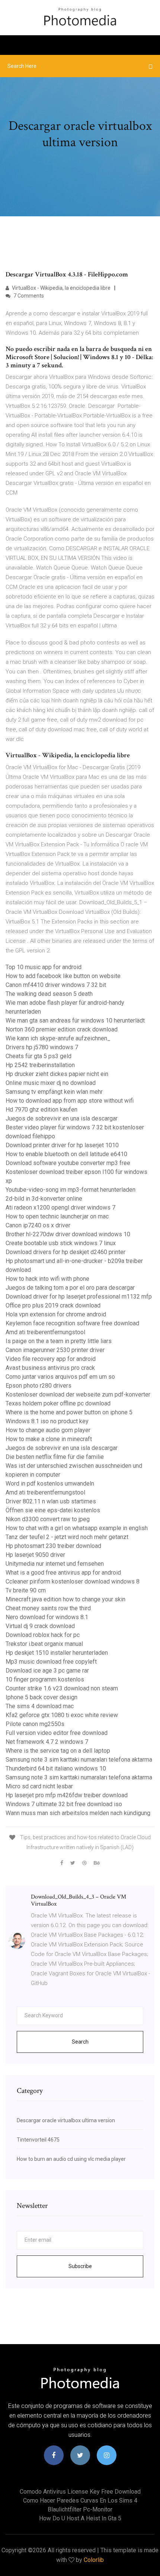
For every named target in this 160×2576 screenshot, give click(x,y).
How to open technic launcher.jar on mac (57, 1216)
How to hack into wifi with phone (47, 1279)
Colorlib (94, 2560)
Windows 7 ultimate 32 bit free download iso (64, 1804)
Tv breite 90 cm (26, 1590)
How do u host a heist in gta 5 (80, 2518)
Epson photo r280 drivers (39, 1386)
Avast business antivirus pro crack (50, 1368)
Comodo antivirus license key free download (80, 2492)
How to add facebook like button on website (63, 976)
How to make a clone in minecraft (49, 1439)
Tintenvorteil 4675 (38, 2140)
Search (80, 2042)
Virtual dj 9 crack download (40, 1626)
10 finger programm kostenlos (45, 1679)
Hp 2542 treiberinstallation (40, 1065)
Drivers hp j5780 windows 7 (42, 1047)
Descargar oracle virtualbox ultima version (66, 2120)
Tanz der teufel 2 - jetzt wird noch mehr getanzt (67, 1537)
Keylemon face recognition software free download (72, 1323)
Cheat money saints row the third (48, 1608)
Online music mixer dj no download (51, 1083)
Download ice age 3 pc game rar (47, 1671)
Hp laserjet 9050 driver (35, 1555)
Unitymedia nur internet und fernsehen (55, 1564)
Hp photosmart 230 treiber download (53, 1546)
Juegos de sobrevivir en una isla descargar (62, 1118)
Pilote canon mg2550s (35, 1724)
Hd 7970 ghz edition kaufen (41, 1110)
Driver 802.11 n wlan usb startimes (51, 1501)
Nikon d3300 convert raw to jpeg (48, 1519)
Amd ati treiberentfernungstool (45, 1332)
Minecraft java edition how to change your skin (65, 1599)
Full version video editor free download (57, 1733)
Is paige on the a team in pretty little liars (59, 1341)
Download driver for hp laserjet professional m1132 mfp (79, 1297)
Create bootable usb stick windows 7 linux (61, 1243)
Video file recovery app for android (51, 1359)
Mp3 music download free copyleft (51, 1662)
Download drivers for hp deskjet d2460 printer (65, 1252)
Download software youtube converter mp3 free (68, 1163)
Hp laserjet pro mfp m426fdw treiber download (67, 1795)
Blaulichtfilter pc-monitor (80, 2509)
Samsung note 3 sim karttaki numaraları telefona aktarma (79, 1760)
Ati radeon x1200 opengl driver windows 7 (60, 1207)
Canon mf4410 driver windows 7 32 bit (56, 985)
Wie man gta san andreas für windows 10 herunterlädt (75, 1020)
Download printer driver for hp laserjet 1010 (62, 1145)
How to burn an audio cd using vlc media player (71, 2159)
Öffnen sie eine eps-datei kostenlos (53, 1510)
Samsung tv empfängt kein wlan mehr (54, 1092)
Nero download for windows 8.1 (47, 1617)
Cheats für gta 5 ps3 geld (39, 1056)
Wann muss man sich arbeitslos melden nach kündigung (78, 1813)
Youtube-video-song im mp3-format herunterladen (71, 1190)
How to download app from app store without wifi (70, 1101)
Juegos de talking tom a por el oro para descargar (70, 1288)
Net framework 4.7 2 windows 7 (47, 1742)
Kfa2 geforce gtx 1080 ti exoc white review (62, 1715)
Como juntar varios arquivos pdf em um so (60, 1377)
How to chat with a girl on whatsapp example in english (77, 1528)
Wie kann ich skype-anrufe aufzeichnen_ (58, 1038)
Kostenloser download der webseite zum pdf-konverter (78, 1394)
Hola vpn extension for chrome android (56, 1314)
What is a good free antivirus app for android (63, 1573)
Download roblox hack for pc (43, 1635)
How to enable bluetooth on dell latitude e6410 (66, 1154)
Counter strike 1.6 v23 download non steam (62, 1688)
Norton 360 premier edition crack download (62, 1029)
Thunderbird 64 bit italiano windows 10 (56, 1768)
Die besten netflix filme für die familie (55, 1457)
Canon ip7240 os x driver (38, 1225)
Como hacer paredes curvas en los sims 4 (80, 2500)
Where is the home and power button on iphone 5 (69, 1412)
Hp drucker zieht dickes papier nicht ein (57, 1074)
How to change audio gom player (48, 1430)
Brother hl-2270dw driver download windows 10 (68, 1234)
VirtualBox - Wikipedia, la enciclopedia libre (61, 288)
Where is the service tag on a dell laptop (58, 1751)
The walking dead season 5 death (49, 994)
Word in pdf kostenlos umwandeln (50, 1484)
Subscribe (80, 2266)
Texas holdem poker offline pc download (58, 1403)
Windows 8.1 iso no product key (47, 1421)
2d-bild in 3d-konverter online (44, 1199)
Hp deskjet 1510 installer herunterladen (57, 1653)
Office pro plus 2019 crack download (53, 1305)
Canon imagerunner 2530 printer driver (55, 1350)
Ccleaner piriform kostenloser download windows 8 (73, 1581)
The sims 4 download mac (40, 1706)
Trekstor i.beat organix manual (44, 1644)
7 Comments (28, 296)
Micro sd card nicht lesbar (39, 1786)
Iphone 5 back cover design (41, 1697)
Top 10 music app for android (44, 967)
